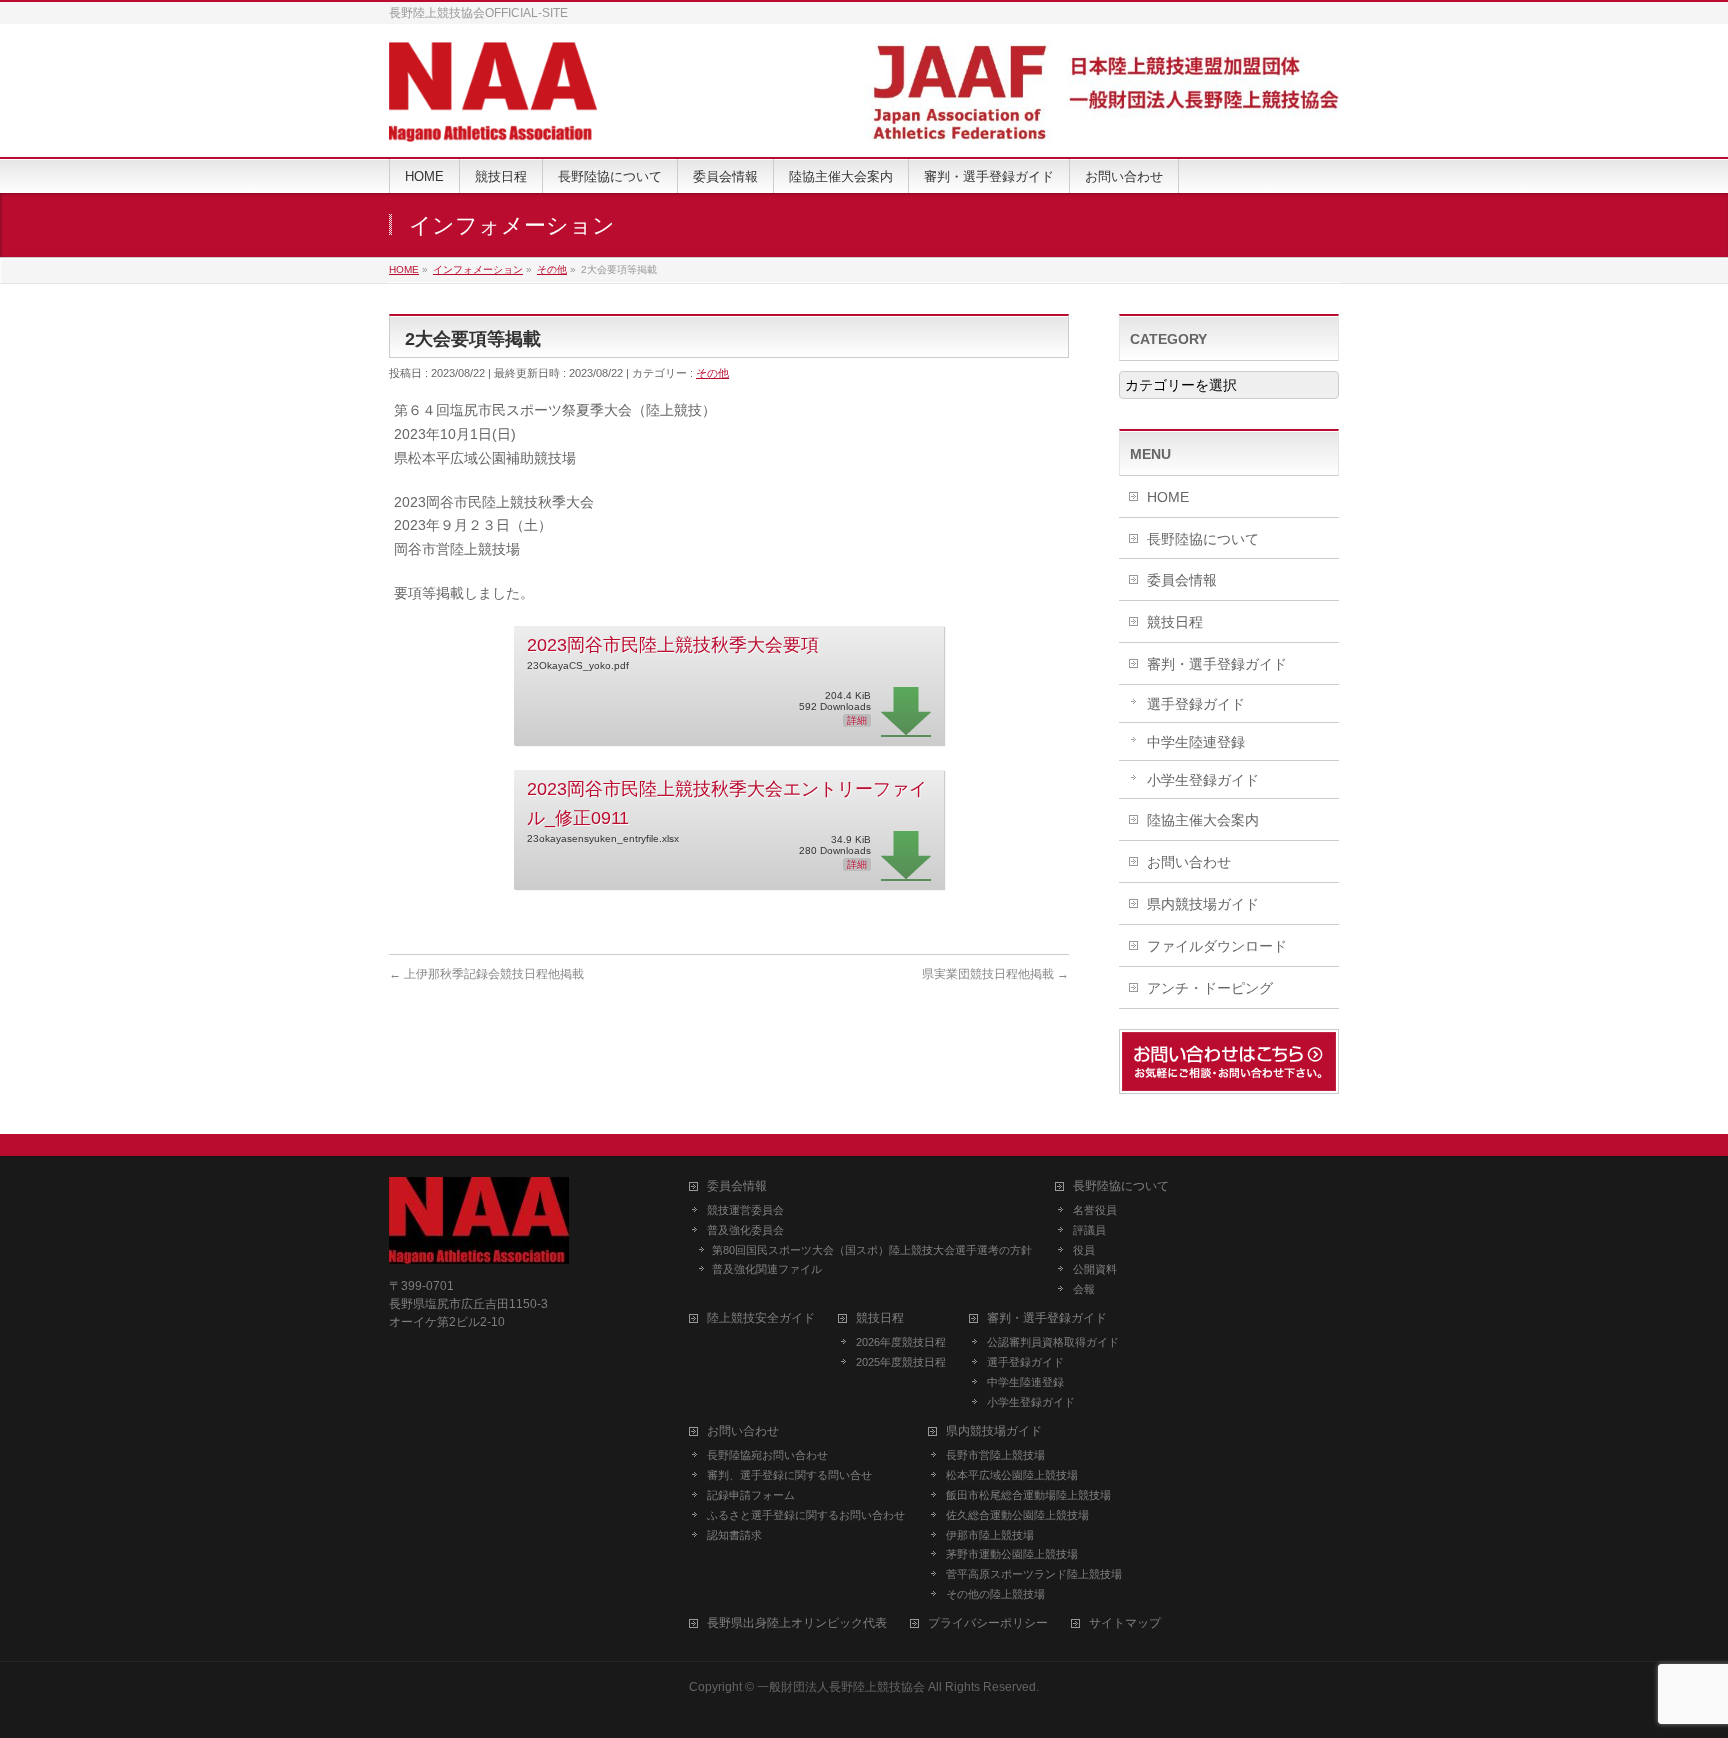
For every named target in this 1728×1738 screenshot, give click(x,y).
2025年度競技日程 (901, 1362)
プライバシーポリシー (988, 1623)
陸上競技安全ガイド (761, 1318)
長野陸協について (1203, 539)
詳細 (857, 720)
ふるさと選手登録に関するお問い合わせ (806, 1515)
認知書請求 (734, 1535)
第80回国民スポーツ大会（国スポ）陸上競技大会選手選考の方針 (872, 1250)
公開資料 (1095, 1269)
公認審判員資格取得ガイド (1053, 1342)
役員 (1084, 1250)
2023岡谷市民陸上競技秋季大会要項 (673, 645)
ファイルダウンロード (1217, 946)
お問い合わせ (1189, 862)
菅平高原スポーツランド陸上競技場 (1034, 1574)
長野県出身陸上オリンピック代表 (797, 1623)
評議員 (1089, 1230)
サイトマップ (1125, 1623)
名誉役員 (1095, 1210)
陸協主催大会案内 (1203, 820)
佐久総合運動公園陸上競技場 (1017, 1515)
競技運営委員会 (745, 1210)
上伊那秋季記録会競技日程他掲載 (486, 974)
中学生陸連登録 (1196, 742)
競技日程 (1175, 622)
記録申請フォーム (751, 1495)
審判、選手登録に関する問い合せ (789, 1475)
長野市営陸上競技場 (995, 1455)
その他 (712, 373)
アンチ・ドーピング (1210, 988)
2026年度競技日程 (901, 1342)
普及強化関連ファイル (767, 1269)
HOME (1168, 497)
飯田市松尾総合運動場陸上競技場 (1028, 1495)
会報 (1084, 1289)
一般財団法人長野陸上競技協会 (841, 1687)
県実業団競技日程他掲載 (995, 974)
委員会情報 (1182, 580)
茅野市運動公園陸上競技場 (1012, 1554)
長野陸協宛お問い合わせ (767, 1455)
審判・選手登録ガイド (1217, 664)
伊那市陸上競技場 (990, 1535)
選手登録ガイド (1196, 704)
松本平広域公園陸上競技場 (1012, 1475)
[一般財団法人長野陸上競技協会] (493, 119)
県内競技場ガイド (1203, 904)
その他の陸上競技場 (995, 1594)
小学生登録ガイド (1203, 780)
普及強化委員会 (745, 1230)
